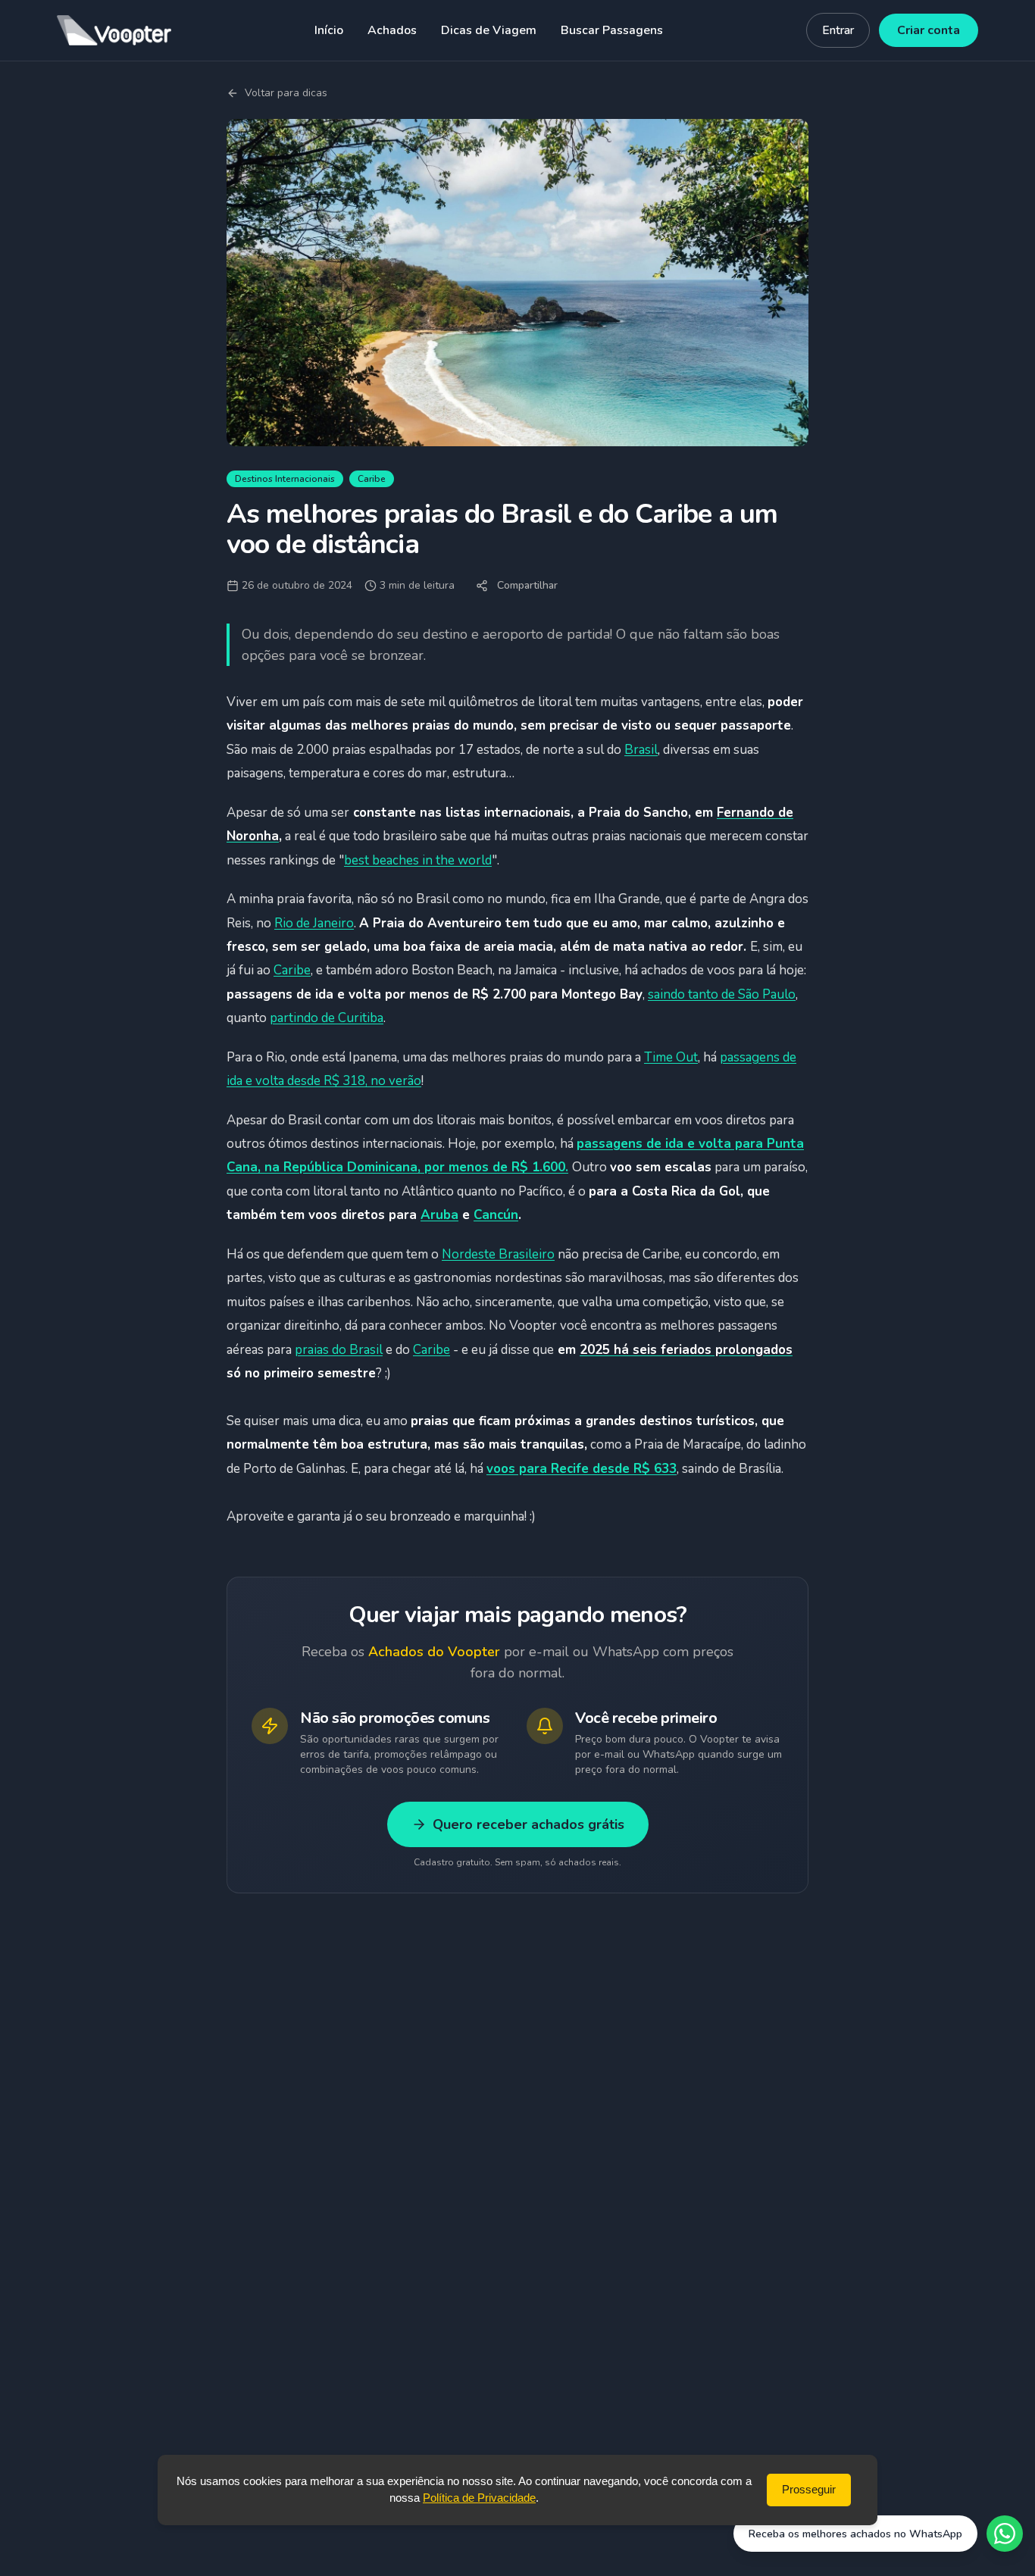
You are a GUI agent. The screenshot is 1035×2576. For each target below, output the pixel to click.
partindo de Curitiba (327, 1018)
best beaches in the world (418, 860)
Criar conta (929, 30)
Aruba (439, 1215)
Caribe (292, 970)
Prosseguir (809, 2489)
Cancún (496, 1215)
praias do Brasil (339, 1350)
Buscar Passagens (612, 30)
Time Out (671, 1057)
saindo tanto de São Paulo (722, 994)
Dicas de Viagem (489, 30)
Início (329, 30)
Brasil (641, 750)
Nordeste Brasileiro (498, 1254)
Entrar (838, 30)
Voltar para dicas (286, 93)
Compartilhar (527, 585)
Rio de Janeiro (314, 923)
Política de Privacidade (479, 2498)
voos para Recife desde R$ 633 (582, 1469)
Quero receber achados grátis (528, 1824)
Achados (392, 30)
